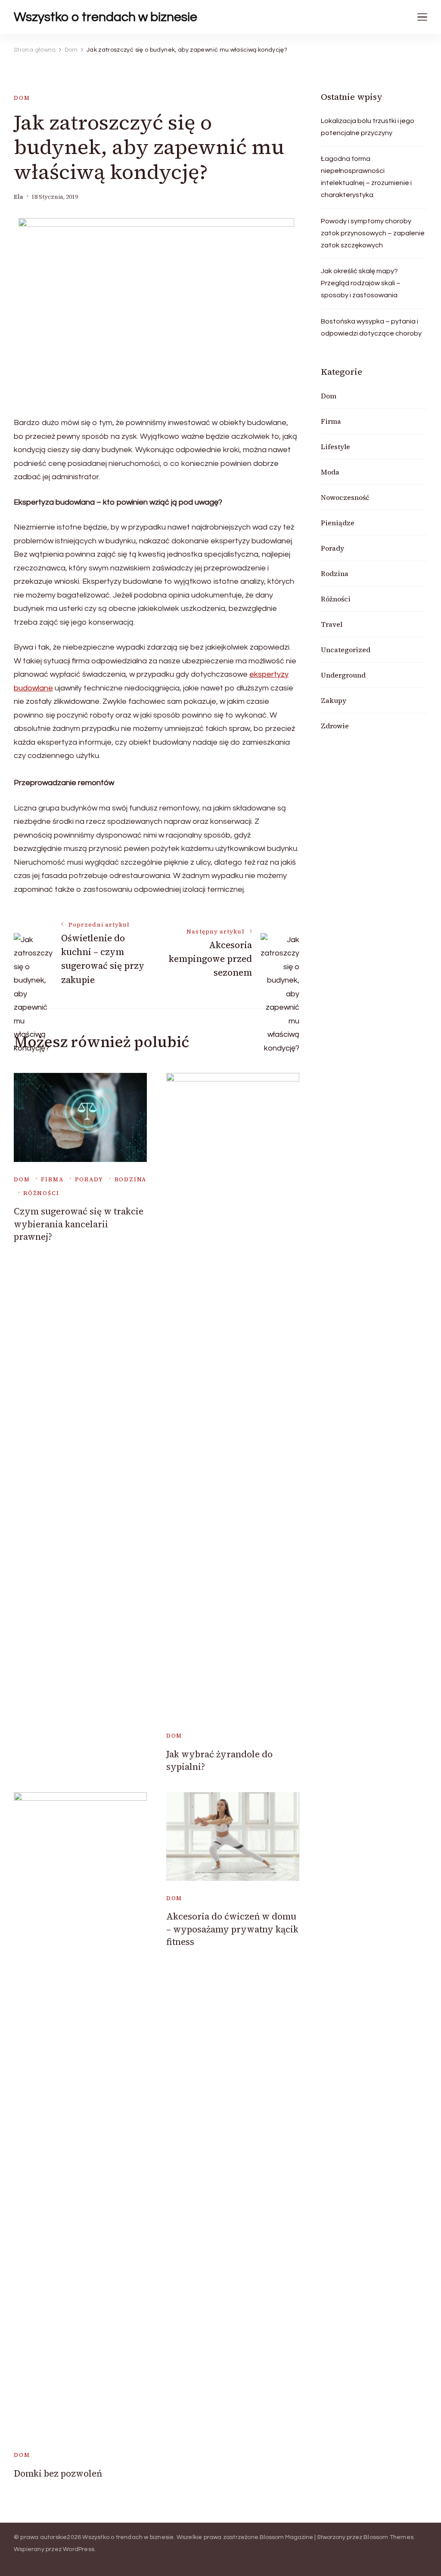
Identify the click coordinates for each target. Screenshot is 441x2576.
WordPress (79, 2549)
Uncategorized (346, 650)
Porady (89, 1179)
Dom (22, 98)
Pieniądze (338, 523)
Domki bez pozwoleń (58, 2473)
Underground (343, 675)
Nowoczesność (345, 497)
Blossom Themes (388, 2537)
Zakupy (334, 700)
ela (19, 197)
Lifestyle (335, 447)
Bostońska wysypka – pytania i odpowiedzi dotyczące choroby (371, 327)
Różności (41, 1193)
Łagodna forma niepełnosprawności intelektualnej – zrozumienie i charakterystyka (366, 177)
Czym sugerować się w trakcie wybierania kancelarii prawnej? (79, 1224)
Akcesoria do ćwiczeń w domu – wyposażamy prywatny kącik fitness (232, 1929)
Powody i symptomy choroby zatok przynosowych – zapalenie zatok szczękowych (373, 233)
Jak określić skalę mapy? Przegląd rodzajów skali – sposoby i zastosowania (361, 283)
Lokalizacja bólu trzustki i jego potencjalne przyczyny (368, 127)
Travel (332, 624)
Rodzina (131, 1179)
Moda (330, 472)
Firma (52, 1179)
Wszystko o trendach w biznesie (106, 17)
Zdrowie (335, 726)
